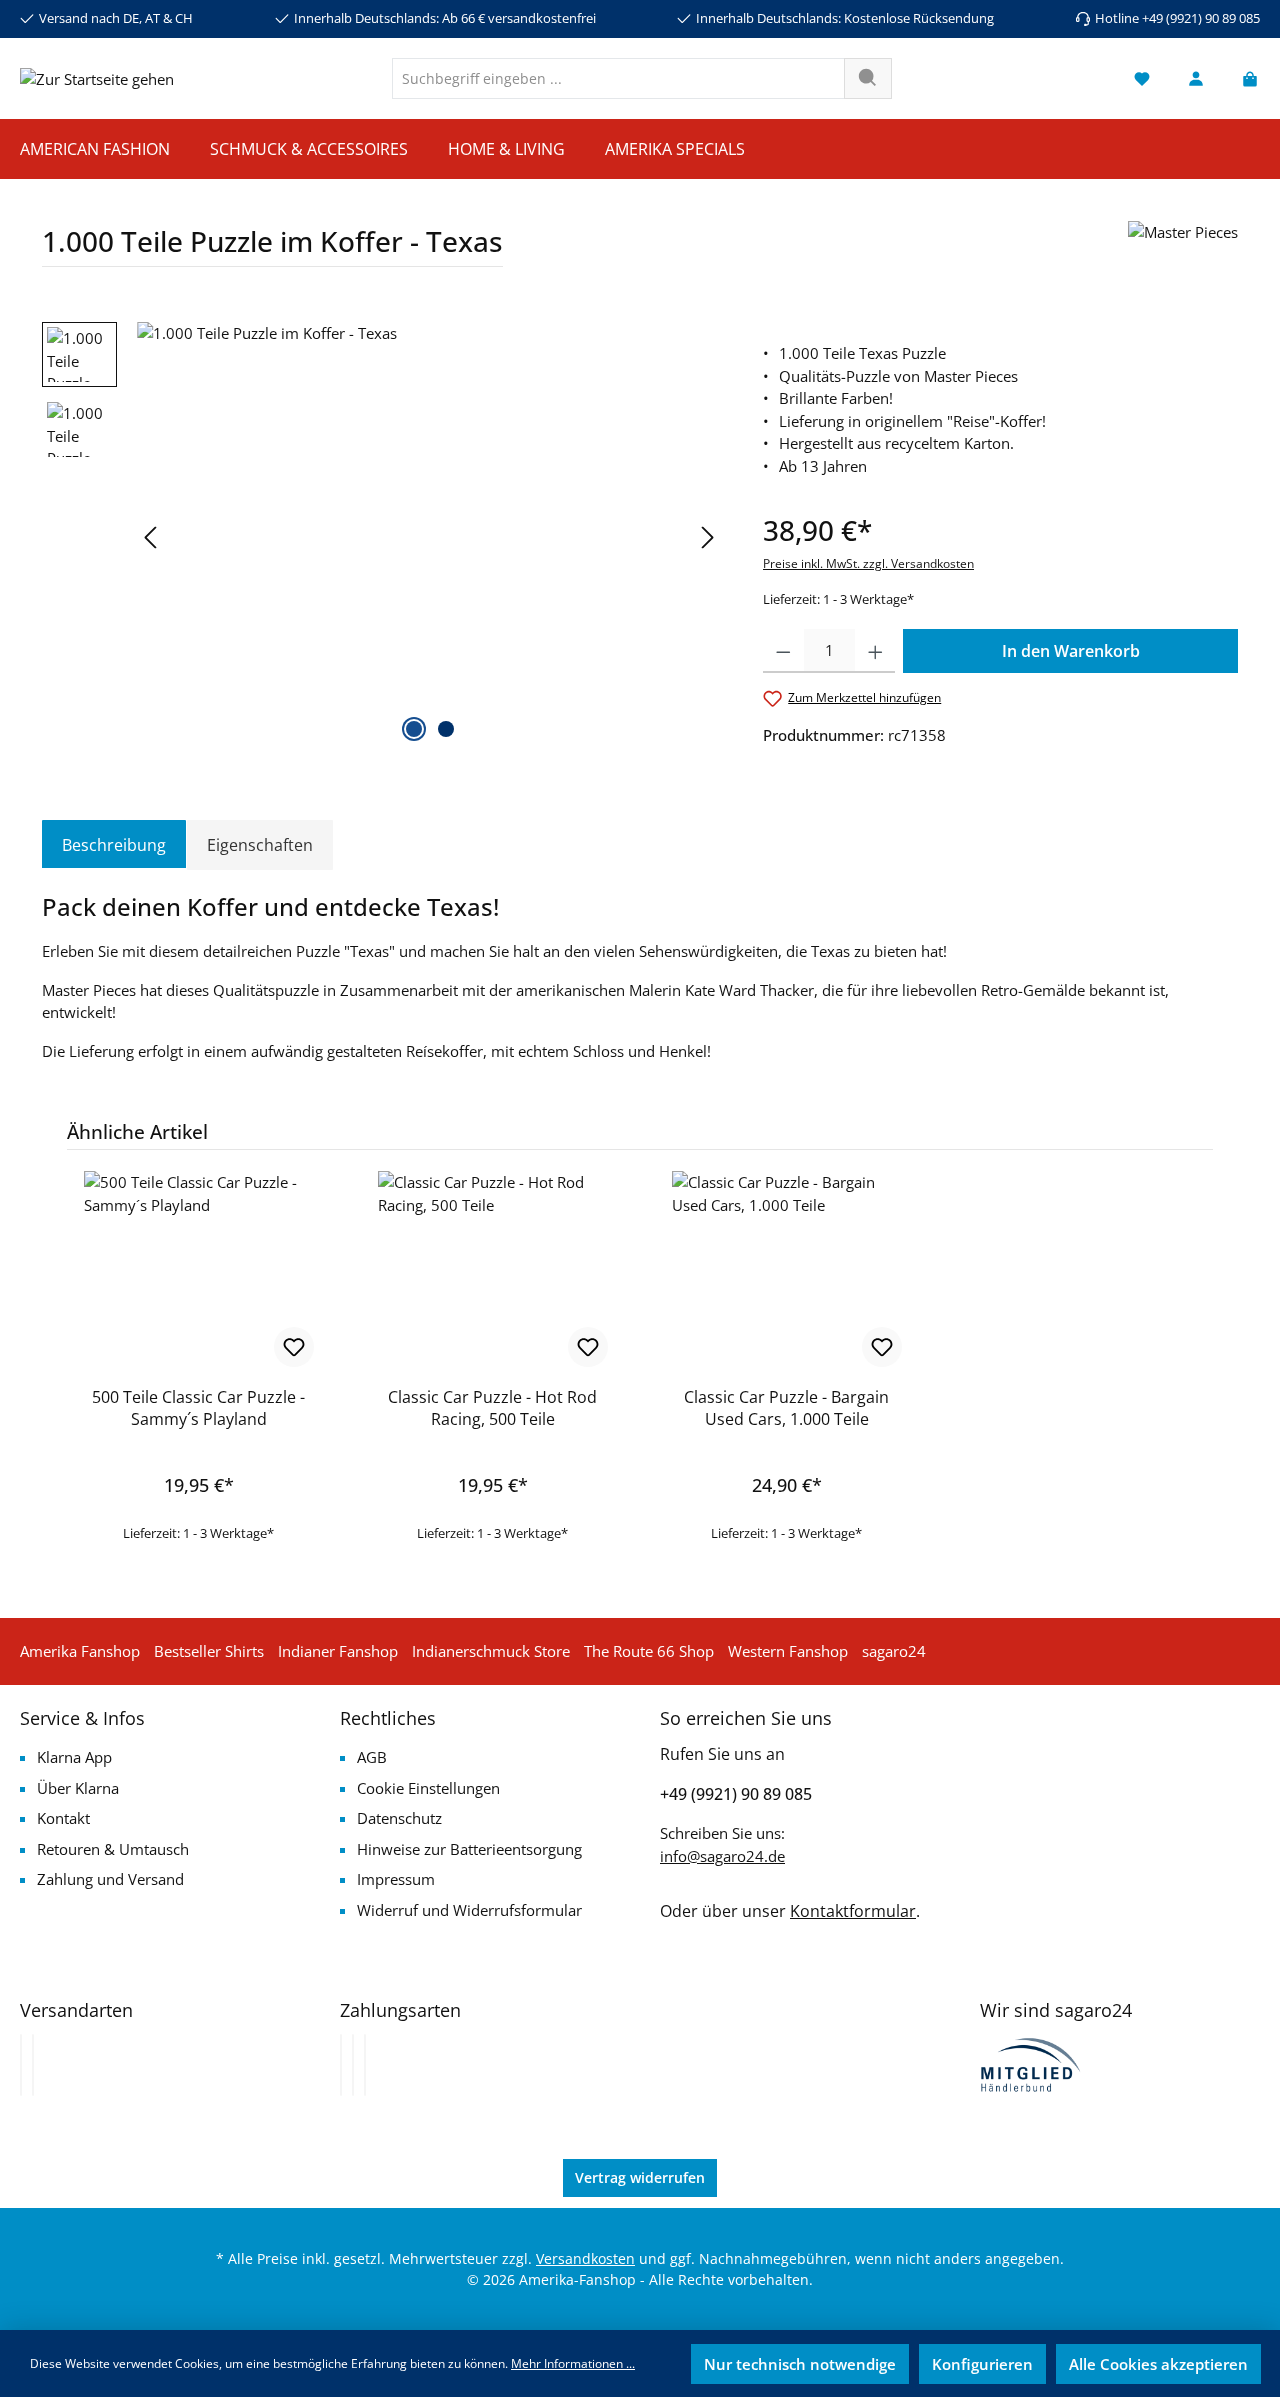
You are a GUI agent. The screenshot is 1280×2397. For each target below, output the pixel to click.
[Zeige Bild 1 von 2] (414, 729)
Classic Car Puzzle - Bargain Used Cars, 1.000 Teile (786, 1408)
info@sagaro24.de (722, 1856)
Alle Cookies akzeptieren (1158, 2364)
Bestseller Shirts (209, 1651)
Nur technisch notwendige (800, 2364)
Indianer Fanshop (338, 1651)
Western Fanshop (788, 1651)
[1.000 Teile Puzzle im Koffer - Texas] (429, 537)
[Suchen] (868, 78)
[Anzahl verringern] (783, 651)
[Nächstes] (707, 537)
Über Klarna (78, 1788)
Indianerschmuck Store (491, 1651)
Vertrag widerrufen (640, 2177)
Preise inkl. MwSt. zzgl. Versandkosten (868, 563)
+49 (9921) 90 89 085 (736, 1794)
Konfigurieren (982, 2364)
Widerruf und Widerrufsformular (469, 1910)
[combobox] (618, 78)
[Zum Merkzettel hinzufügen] (294, 1347)
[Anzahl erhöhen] (875, 651)
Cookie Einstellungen (428, 1788)
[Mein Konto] (1196, 78)
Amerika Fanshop (80, 1651)
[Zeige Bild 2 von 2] (446, 729)
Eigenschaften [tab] (260, 845)
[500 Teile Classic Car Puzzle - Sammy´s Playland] (199, 1271)
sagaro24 (894, 1651)
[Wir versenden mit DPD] (33, 2065)
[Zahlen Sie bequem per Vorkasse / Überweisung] (353, 2065)
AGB (372, 1757)
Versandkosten (585, 2258)
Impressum (396, 1879)
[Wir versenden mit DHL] (21, 2065)
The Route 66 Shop (649, 1651)
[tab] (114, 845)
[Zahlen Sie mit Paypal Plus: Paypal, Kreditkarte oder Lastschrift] (365, 2065)
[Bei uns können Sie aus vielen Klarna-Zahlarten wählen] (341, 2065)
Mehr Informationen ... (573, 2363)
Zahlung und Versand (110, 1879)
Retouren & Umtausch (113, 1849)
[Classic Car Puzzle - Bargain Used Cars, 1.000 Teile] (787, 1271)
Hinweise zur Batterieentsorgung (469, 1849)
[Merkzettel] (1142, 78)
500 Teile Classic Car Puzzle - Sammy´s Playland (198, 1408)
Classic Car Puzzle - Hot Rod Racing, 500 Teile (492, 1408)
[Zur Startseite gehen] (97, 78)
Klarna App (74, 1757)
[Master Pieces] (1183, 251)
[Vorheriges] (152, 537)
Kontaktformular (853, 1911)
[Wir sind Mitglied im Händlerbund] (1031, 2063)
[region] (382, 537)
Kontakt (63, 1818)
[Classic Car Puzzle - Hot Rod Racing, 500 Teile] (493, 1271)
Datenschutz (399, 1818)
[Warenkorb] (1244, 78)
